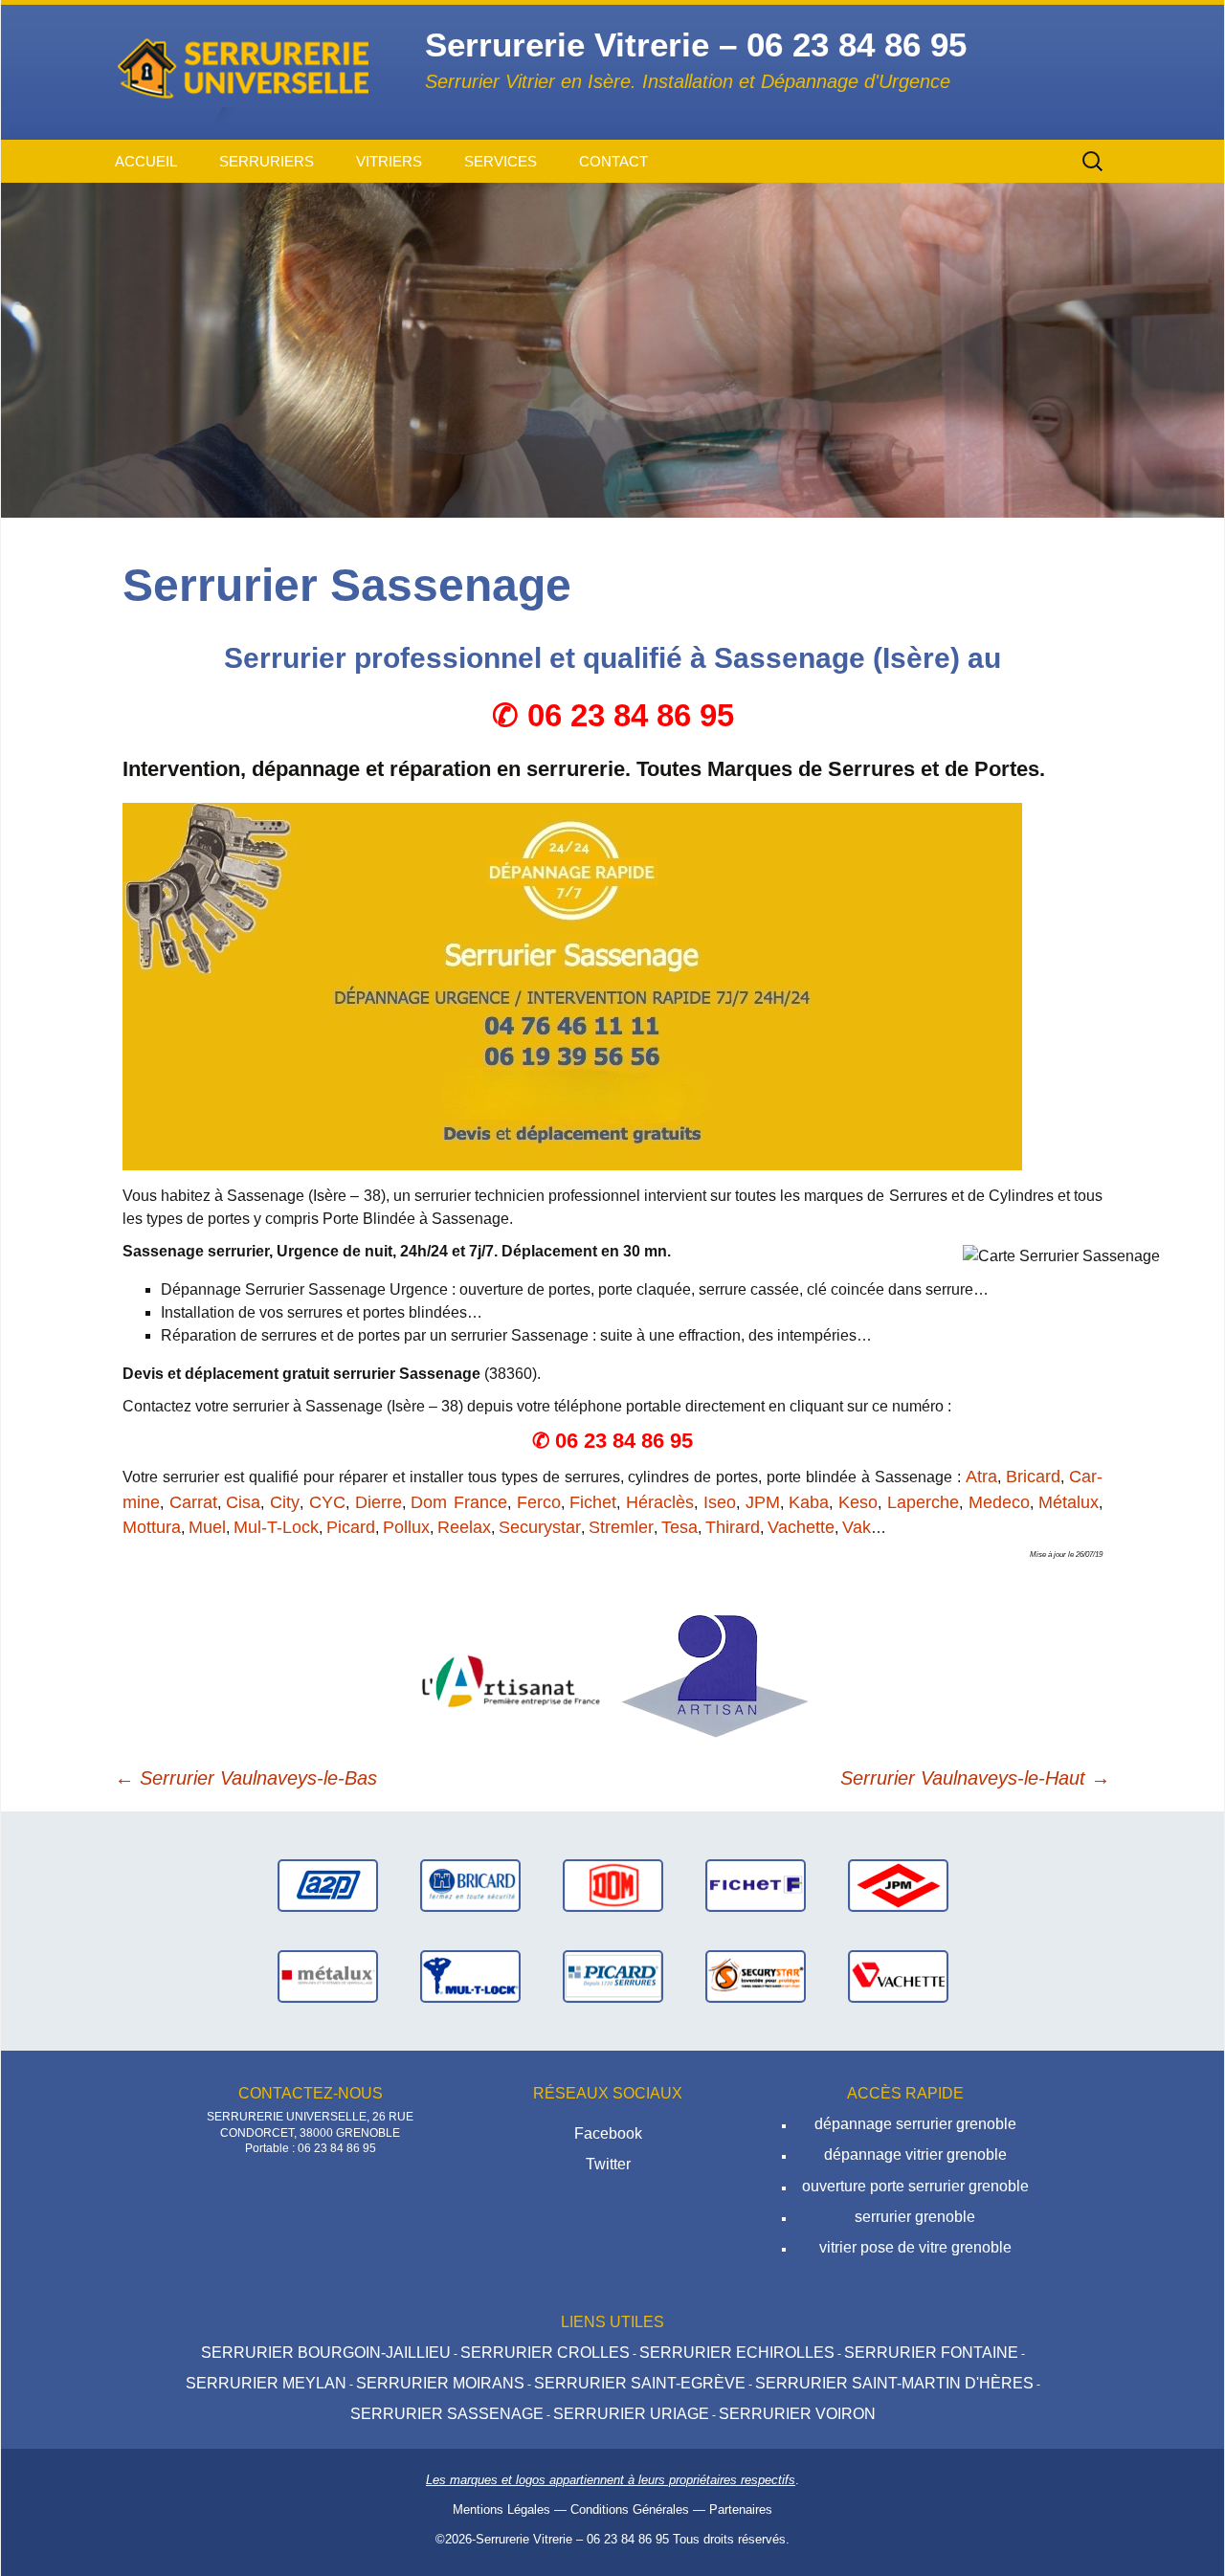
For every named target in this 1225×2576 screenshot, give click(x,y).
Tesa (679, 1527)
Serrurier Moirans (440, 2383)
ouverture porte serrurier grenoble (915, 2186)
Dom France (459, 1502)
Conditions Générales (630, 2509)
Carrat (193, 1502)
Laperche (923, 1502)
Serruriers (267, 161)
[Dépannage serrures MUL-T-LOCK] (470, 1976)
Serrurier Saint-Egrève (640, 2383)
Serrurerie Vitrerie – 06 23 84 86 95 (572, 2539)
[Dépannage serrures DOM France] (613, 1885)
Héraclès (660, 1502)
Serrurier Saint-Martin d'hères (894, 2383)
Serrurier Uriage (631, 2414)
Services (501, 161)
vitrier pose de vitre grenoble (915, 2247)
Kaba (809, 1502)
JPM (763, 1502)
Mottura (152, 1527)
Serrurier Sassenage (447, 2414)
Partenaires (741, 2509)
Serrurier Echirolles (737, 2353)
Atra (981, 1477)
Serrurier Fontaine (931, 2353)
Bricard (1033, 1477)
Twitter (608, 2164)
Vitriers (389, 161)
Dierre (379, 1502)
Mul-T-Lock (276, 1527)
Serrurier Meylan (266, 2383)
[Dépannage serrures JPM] (898, 1885)
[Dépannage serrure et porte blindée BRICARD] (470, 1885)
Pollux (406, 1527)
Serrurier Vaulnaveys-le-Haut (975, 1778)
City (285, 1502)
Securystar (540, 1527)
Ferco (539, 1502)
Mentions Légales (501, 2509)
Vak (857, 1527)
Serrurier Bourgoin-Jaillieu (326, 2353)
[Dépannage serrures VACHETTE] (898, 1976)
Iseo (720, 1502)
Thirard (733, 1527)
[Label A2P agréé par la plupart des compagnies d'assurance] (328, 1885)
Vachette (801, 1527)
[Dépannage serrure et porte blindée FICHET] (756, 1885)
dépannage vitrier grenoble (915, 2154)
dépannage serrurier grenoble (915, 2124)
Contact (613, 161)
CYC (327, 1502)
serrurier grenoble (915, 2217)
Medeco (999, 1502)
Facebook (608, 2133)
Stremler (621, 1527)
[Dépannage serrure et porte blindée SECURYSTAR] (756, 1976)
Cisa (243, 1502)
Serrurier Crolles (545, 2353)
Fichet (593, 1502)
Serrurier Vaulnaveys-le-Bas (246, 1778)
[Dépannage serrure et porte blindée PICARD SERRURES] (613, 1976)
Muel (207, 1527)
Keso (858, 1502)
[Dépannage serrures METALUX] (328, 1976)
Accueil (146, 161)
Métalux (1069, 1502)
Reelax (464, 1527)
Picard (351, 1527)
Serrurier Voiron (797, 2414)
